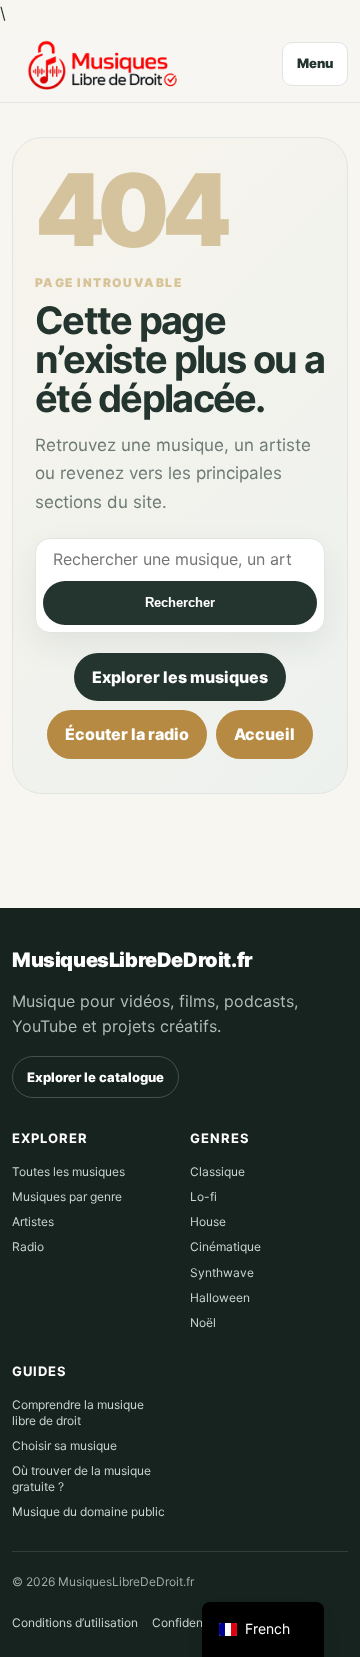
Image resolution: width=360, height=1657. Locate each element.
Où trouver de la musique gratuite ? (81, 1478)
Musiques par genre (67, 1196)
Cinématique (225, 1246)
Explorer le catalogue (95, 1077)
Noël (203, 1322)
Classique (217, 1171)
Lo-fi (203, 1196)
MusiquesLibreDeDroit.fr (132, 960)
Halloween (220, 1297)
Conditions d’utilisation (75, 1622)
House (208, 1221)
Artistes (33, 1221)
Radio (28, 1246)
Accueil (264, 734)
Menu (315, 63)
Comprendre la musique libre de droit (78, 1412)
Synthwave (222, 1272)
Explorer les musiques (180, 677)
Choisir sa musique (64, 1445)
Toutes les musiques (68, 1171)
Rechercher (180, 602)
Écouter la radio (127, 734)
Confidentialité (193, 1622)
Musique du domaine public (88, 1511)
